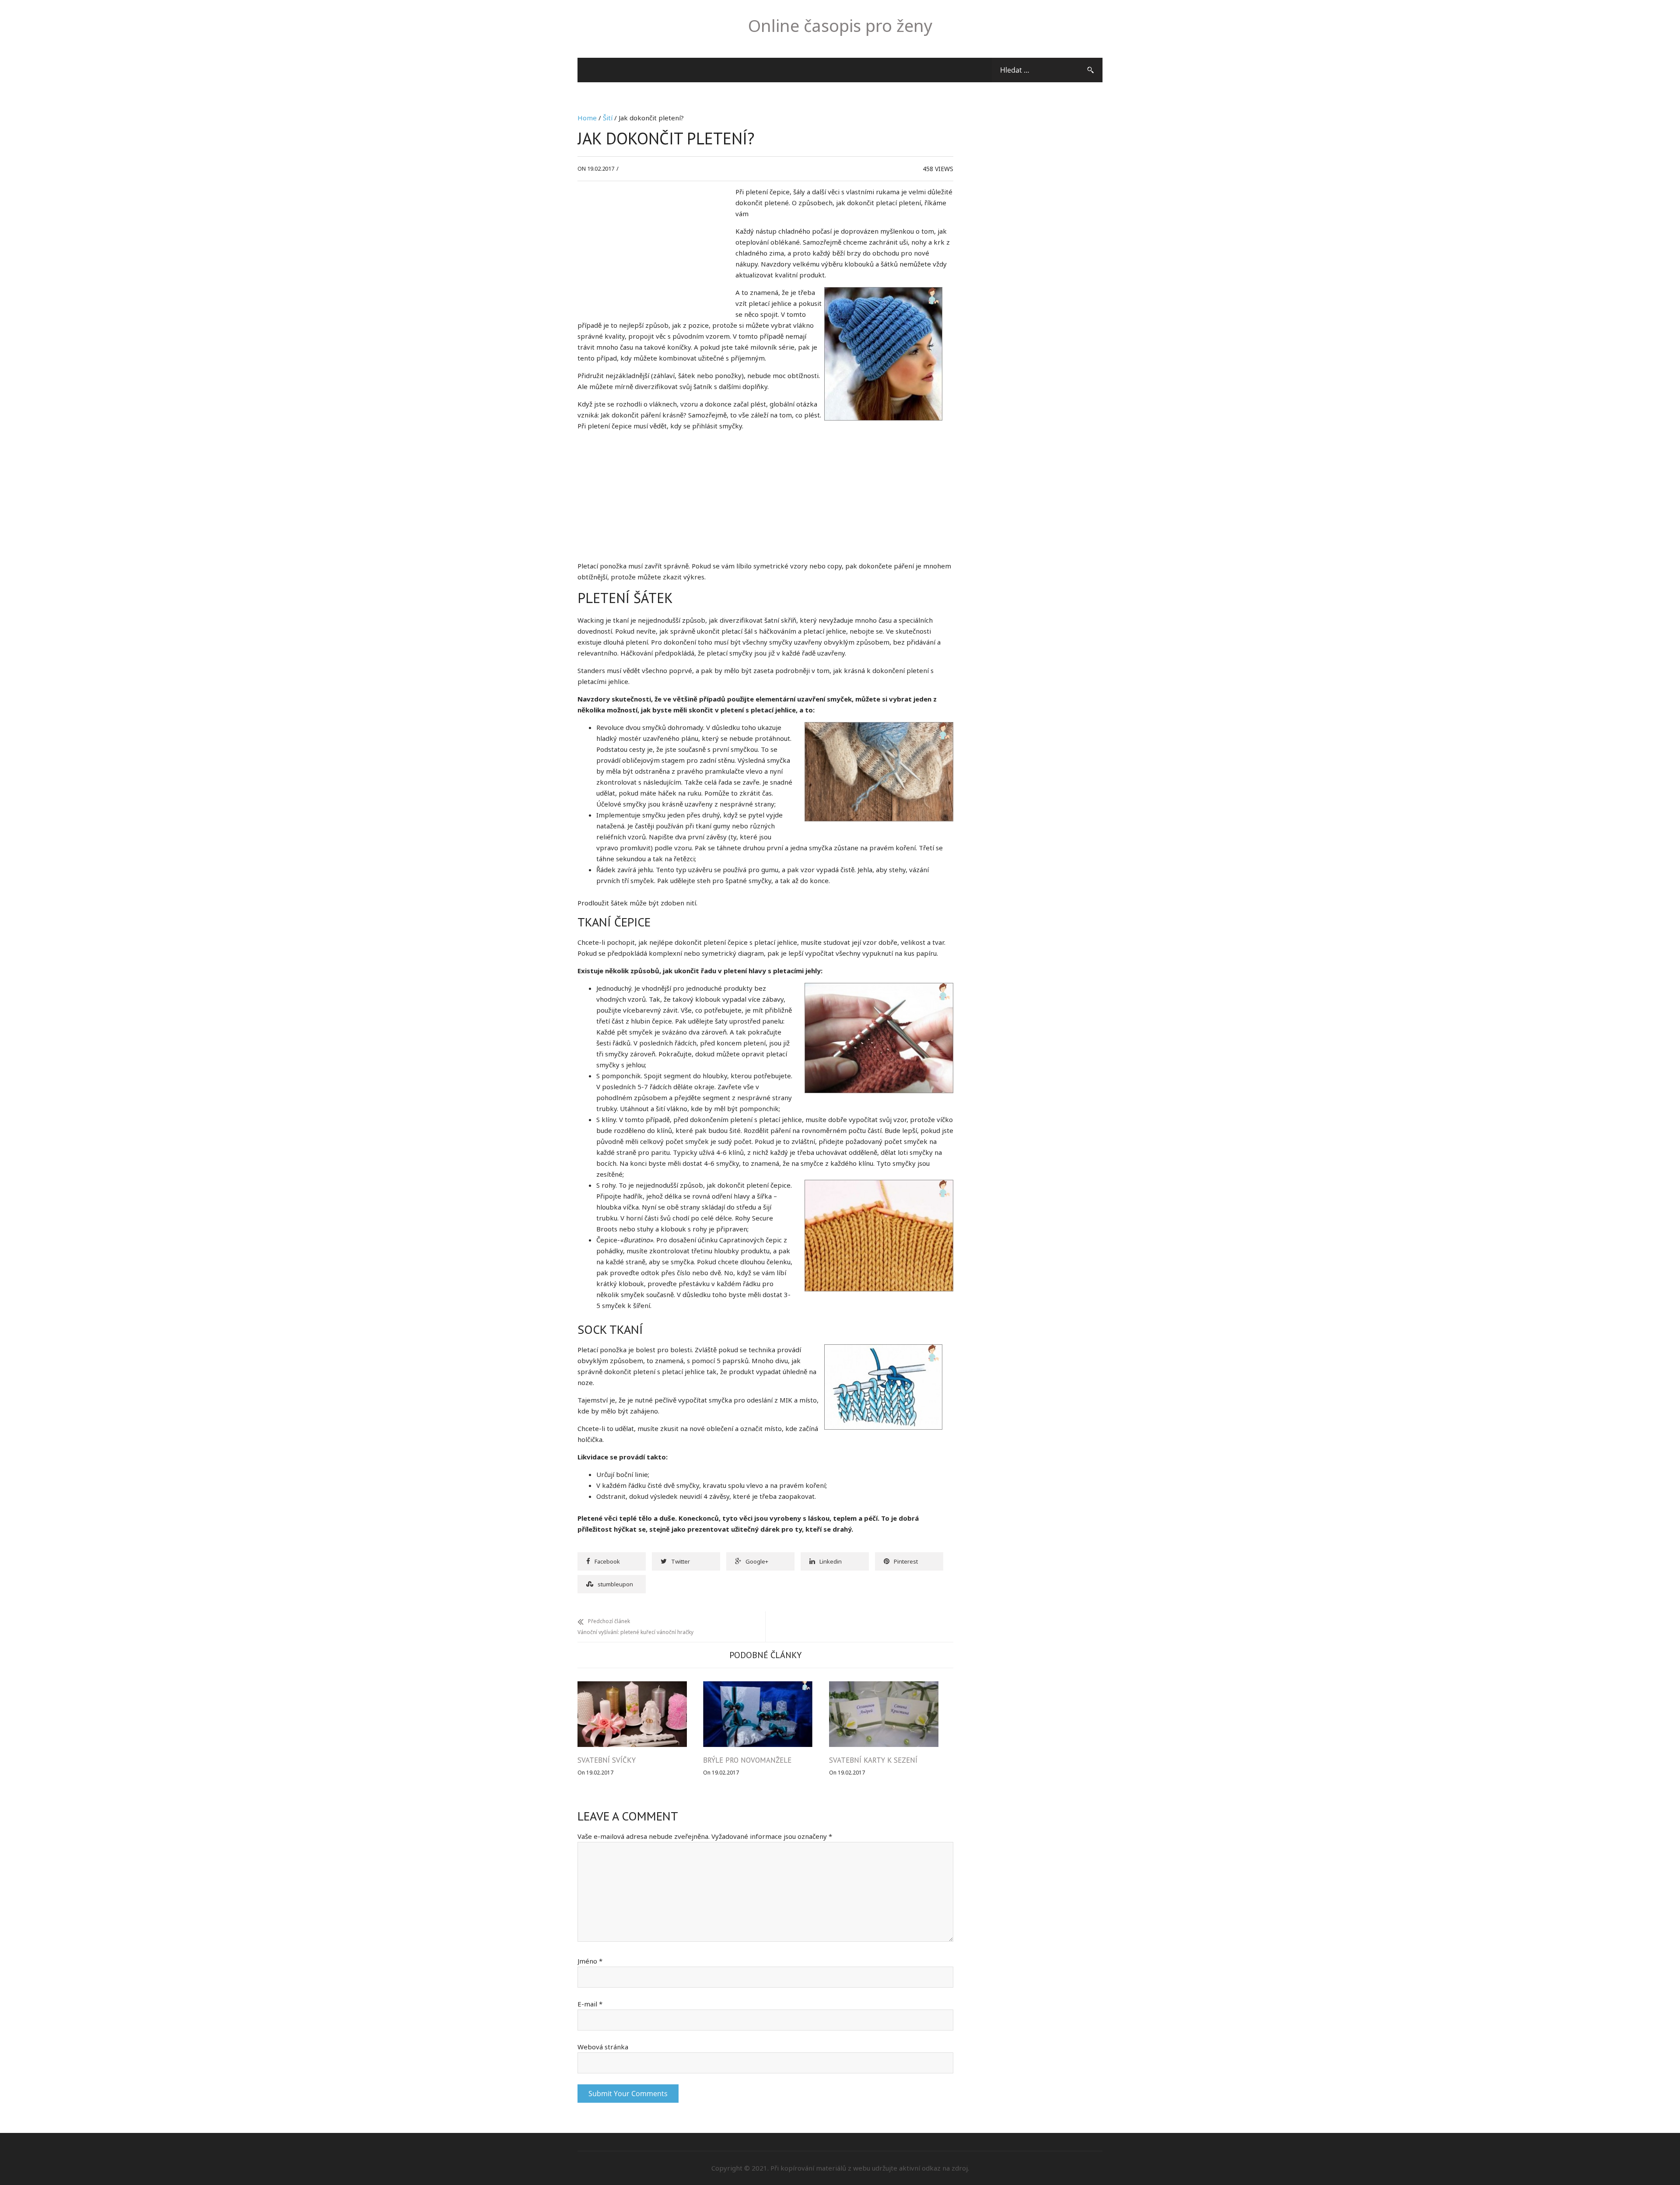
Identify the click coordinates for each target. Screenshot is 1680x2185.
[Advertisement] (651, 252)
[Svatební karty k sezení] (884, 1687)
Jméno (590, 1961)
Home (587, 118)
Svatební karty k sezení (873, 1760)
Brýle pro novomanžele (747, 1760)
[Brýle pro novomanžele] (758, 1687)
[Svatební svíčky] (632, 1687)
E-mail (590, 2004)
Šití (608, 118)
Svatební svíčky (607, 1760)
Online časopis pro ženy (840, 25)
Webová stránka (603, 2047)
